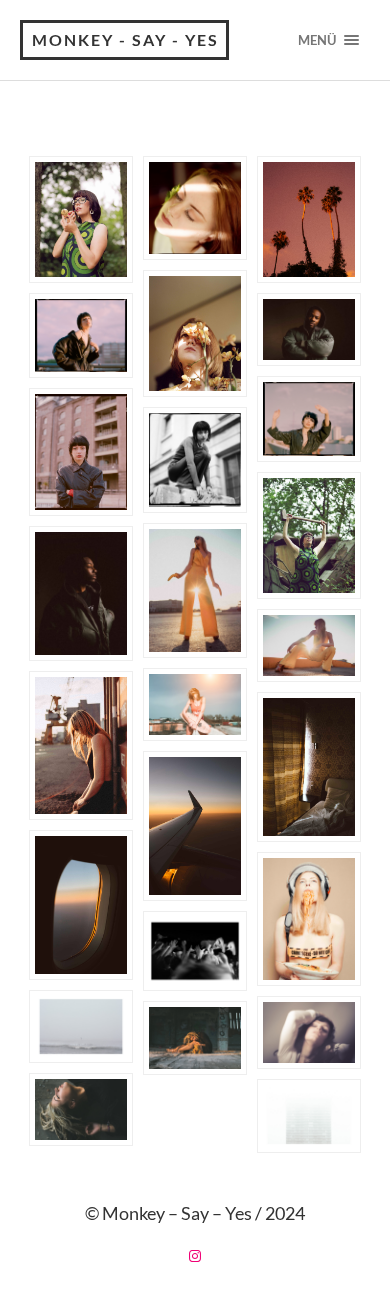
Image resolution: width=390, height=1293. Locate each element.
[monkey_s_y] (195, 1256)
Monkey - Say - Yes (125, 39)
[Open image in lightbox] (81, 219)
